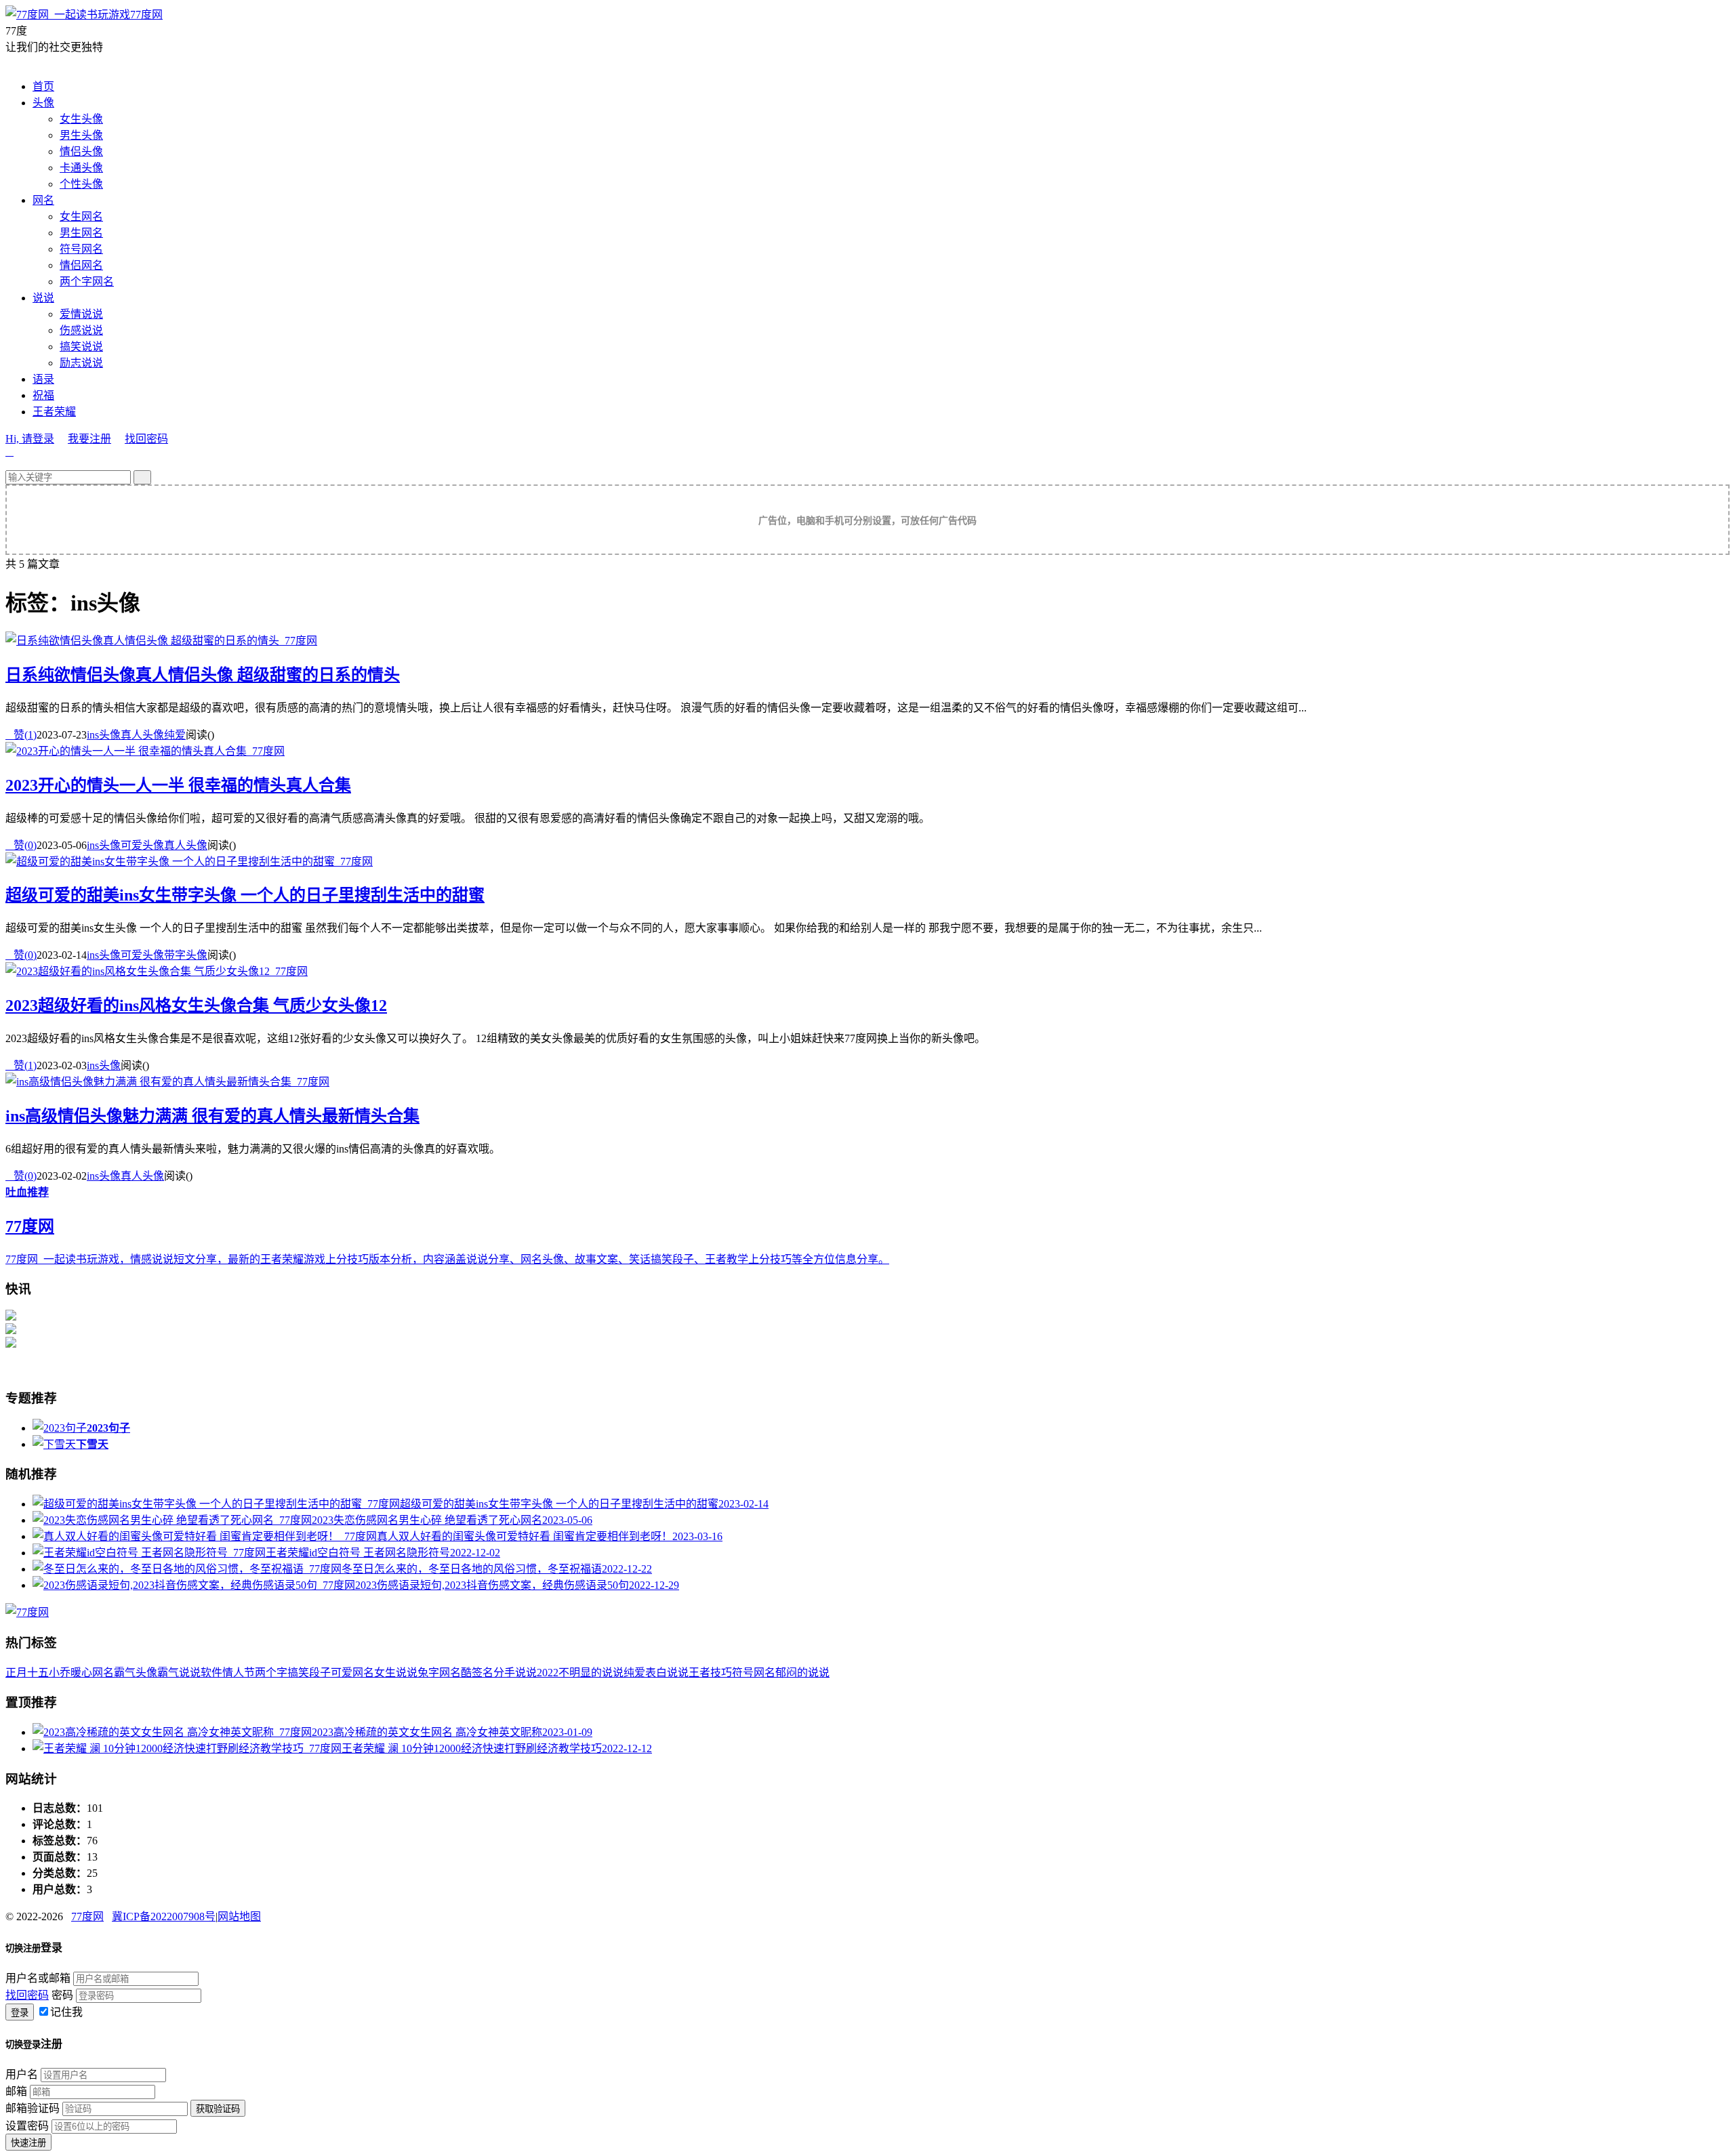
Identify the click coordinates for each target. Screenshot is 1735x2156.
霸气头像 (136, 1673)
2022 (548, 1673)
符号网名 (81, 249)
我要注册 (89, 439)
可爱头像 (142, 845)
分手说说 (515, 1673)
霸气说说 (179, 1673)
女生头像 (81, 119)
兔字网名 (439, 1673)
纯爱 (175, 735)
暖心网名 (92, 1673)
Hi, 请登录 (30, 439)
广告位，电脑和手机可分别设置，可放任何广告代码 (867, 521)
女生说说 (396, 1673)
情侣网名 (81, 265)
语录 (43, 379)
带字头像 (186, 955)
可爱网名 (352, 1673)
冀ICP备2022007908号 (164, 1916)
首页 (43, 86)
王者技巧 (710, 1673)
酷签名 (477, 1673)
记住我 (66, 2012)
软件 (211, 1673)
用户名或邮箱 (38, 1978)
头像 (43, 103)
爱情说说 (81, 314)
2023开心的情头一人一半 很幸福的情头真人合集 (178, 785)
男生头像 (81, 135)
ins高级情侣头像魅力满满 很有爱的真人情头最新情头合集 (212, 1116)
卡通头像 (81, 168)
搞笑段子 (309, 1673)
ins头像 (104, 735)
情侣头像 (81, 151)
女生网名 (81, 216)
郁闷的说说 (802, 1673)
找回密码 (146, 439)
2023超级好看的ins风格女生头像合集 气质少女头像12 (196, 1006)
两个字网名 (87, 282)
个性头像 (81, 184)
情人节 (239, 1673)
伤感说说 (81, 330)
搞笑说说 (81, 347)
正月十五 (27, 1673)
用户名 (22, 2074)
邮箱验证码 (33, 2108)
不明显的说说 (591, 1673)
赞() (21, 735)
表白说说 (667, 1673)
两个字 (271, 1673)
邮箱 (16, 2091)
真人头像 (142, 735)
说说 (43, 298)
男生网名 (81, 233)
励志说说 (81, 363)
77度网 (146, 15)
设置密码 (27, 2126)
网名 (43, 200)
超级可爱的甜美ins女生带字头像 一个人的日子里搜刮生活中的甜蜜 (245, 895)
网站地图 (239, 1916)
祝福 (43, 395)
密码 (62, 1995)
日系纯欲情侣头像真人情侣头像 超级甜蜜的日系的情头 (203, 675)
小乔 (60, 1673)
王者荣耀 (54, 412)
